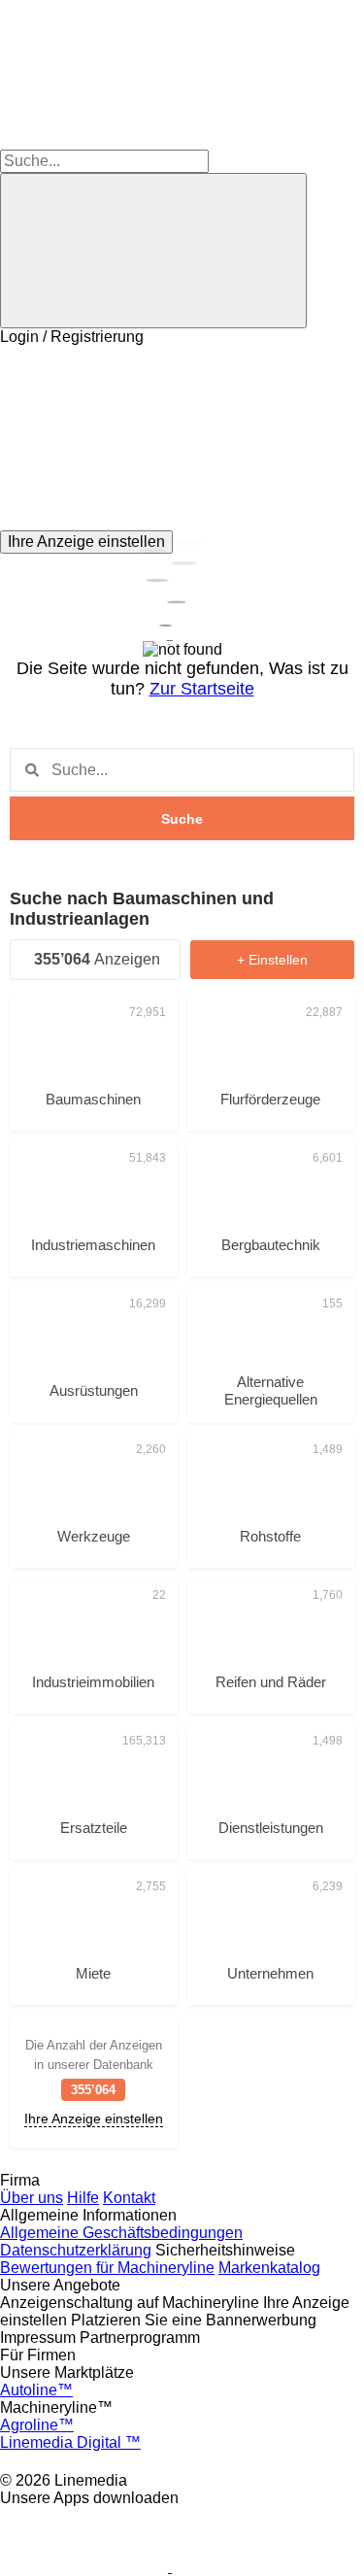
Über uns (32, 2198)
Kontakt (129, 2198)
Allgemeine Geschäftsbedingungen (121, 2233)
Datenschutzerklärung (76, 2250)
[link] (94, 2081)
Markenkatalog (269, 2268)
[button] (182, 438)
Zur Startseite (202, 689)
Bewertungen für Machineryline (107, 2268)
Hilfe (83, 2198)
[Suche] (153, 251)
